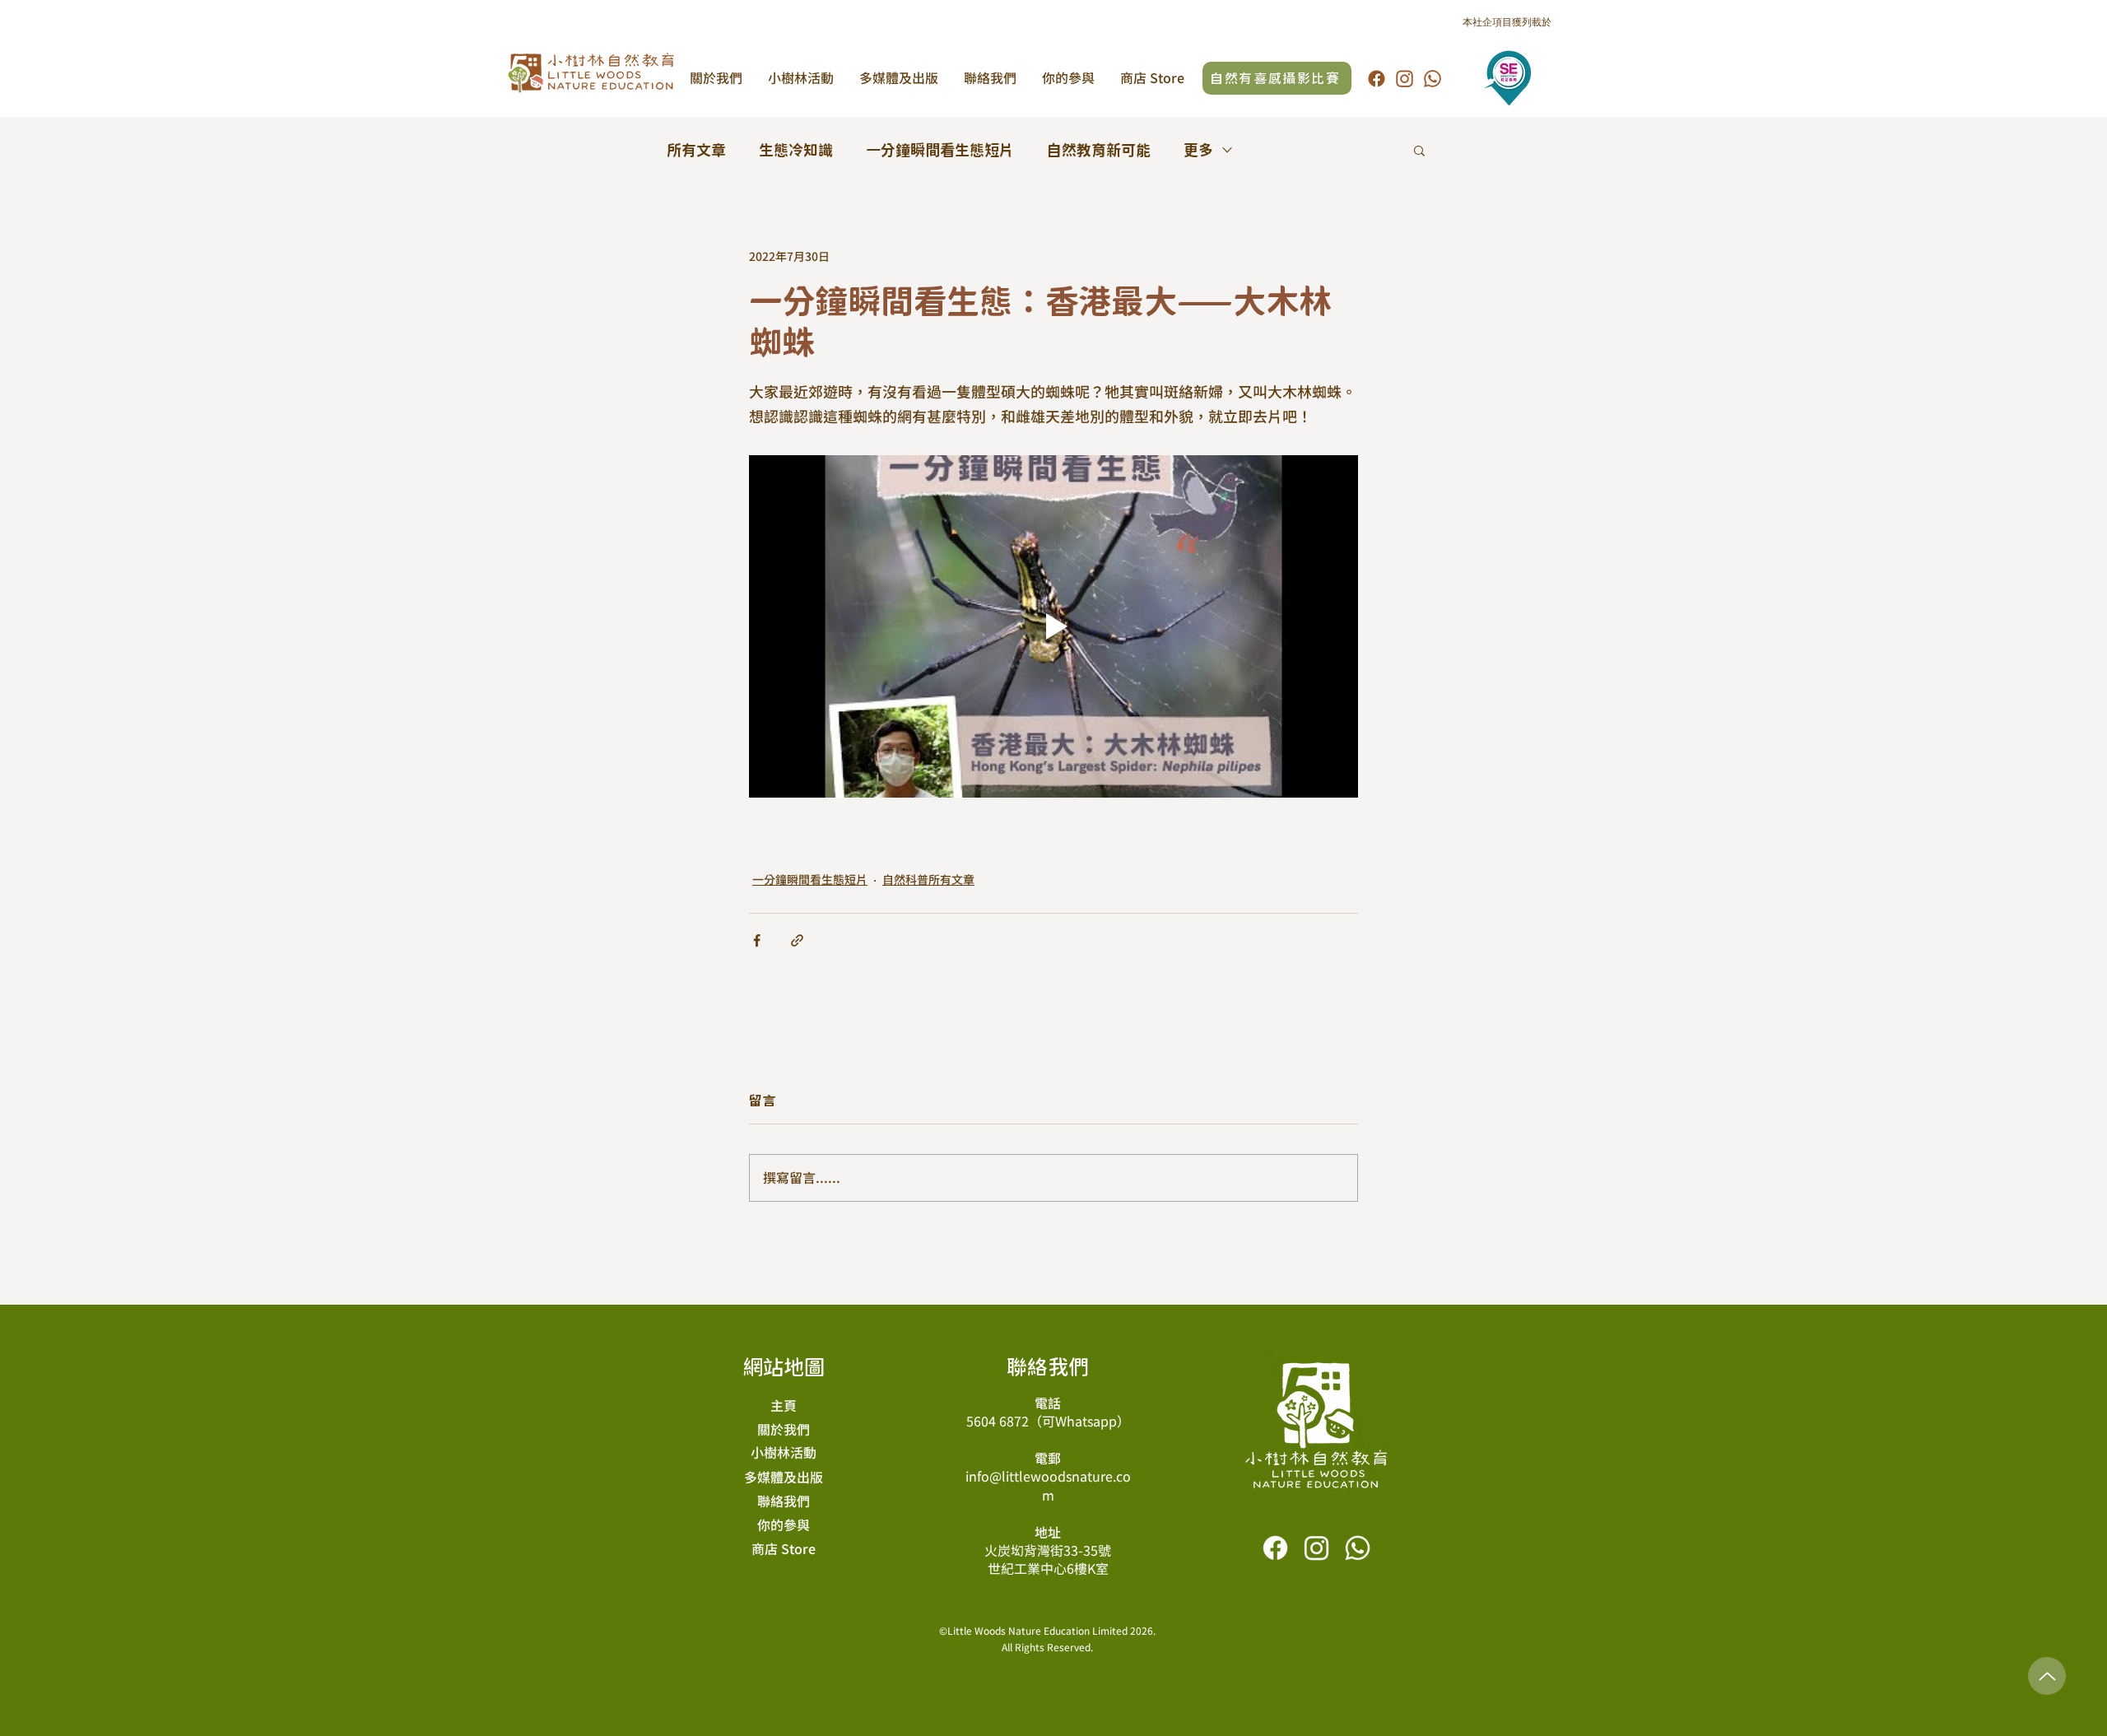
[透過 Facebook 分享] (757, 940)
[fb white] (1275, 1548)
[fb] (1377, 79)
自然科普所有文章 (928, 880)
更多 (1198, 150)
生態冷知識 (796, 150)
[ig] (1405, 79)
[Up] (2047, 1676)
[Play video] (1053, 626)
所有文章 (696, 150)
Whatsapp (1086, 1422)
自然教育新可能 (1099, 150)
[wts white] (1358, 1548)
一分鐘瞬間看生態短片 (940, 150)
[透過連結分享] (797, 940)
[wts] (1433, 79)
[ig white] (1316, 1548)
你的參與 (784, 1525)
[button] (1419, 150)
